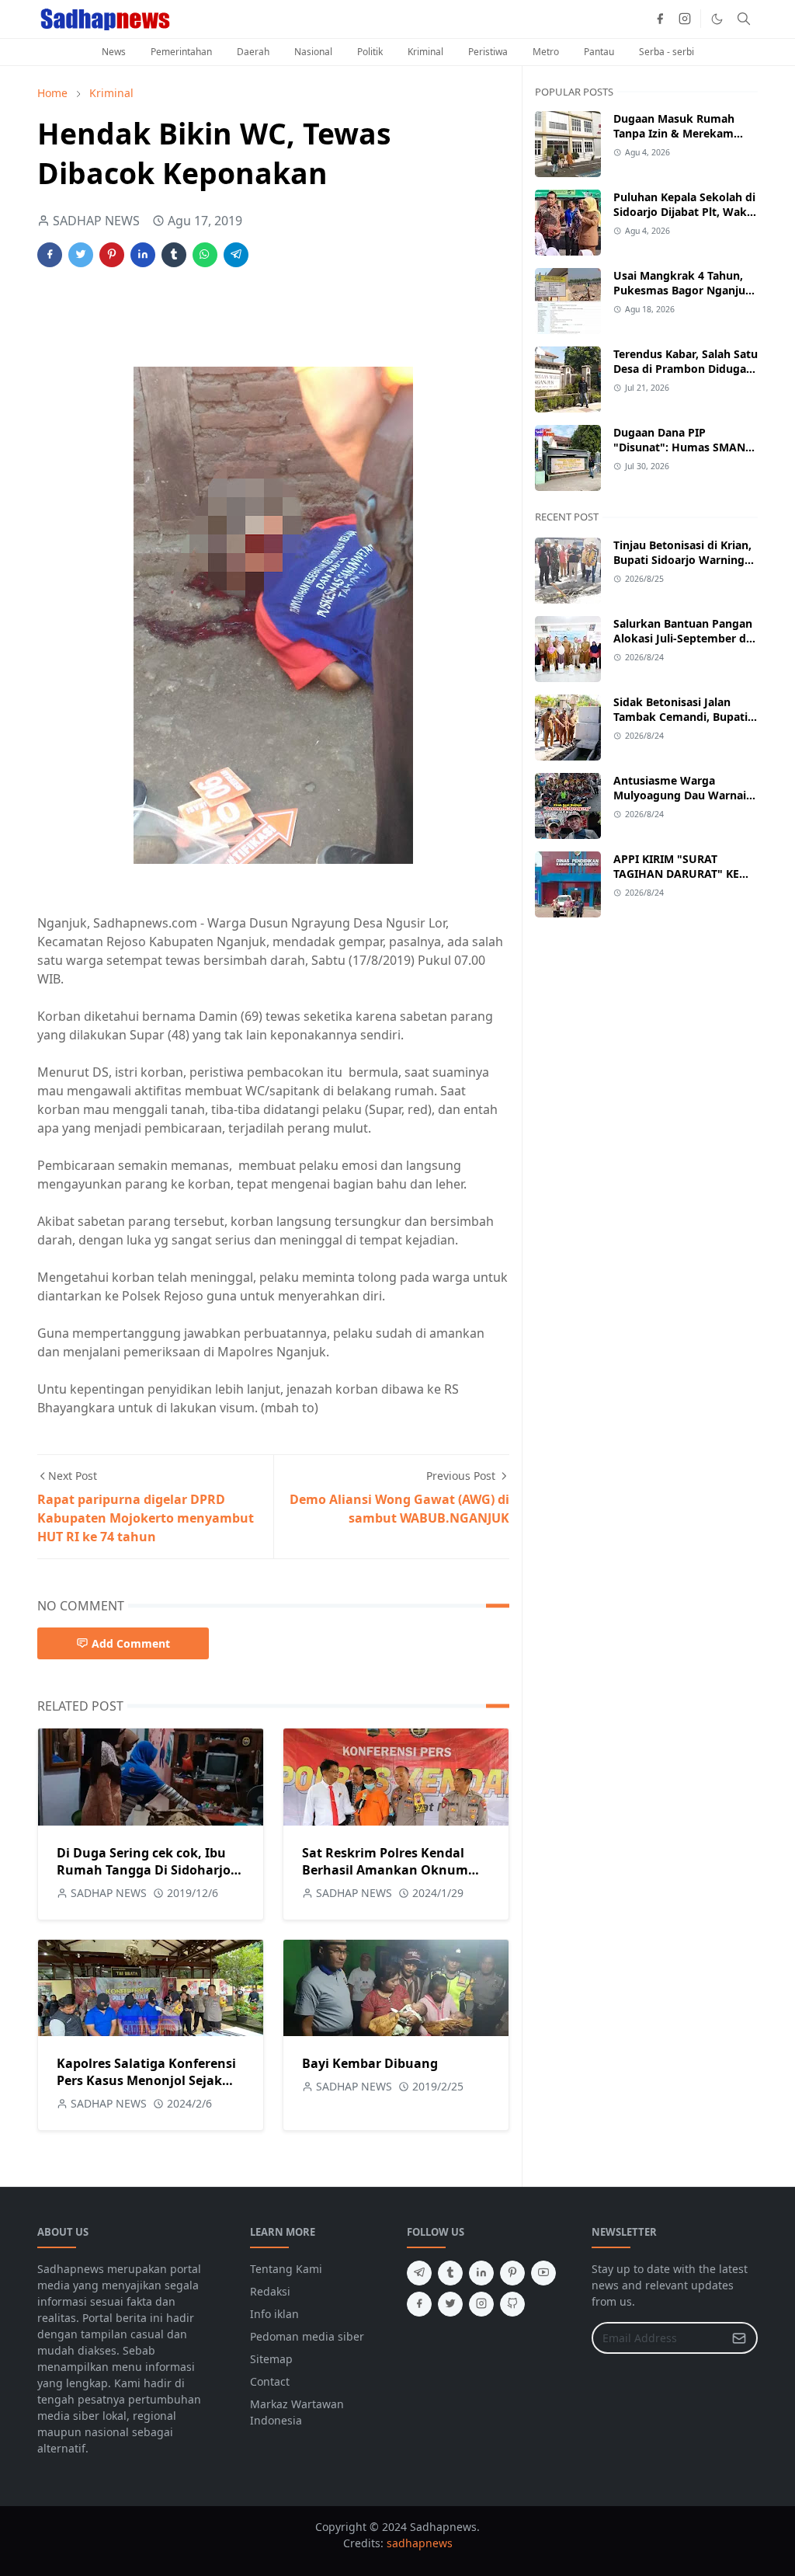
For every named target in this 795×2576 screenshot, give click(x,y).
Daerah (253, 52)
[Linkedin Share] (143, 255)
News (114, 52)
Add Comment (131, 1643)
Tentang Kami (286, 2269)
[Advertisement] (414, 327)
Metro (546, 52)
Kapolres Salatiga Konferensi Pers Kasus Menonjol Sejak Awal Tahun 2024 (146, 2080)
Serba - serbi (667, 52)
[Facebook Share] (50, 255)
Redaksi (270, 2291)
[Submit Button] (739, 2338)
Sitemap (271, 2359)
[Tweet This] (81, 255)
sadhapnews (420, 2543)
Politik (370, 52)
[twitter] (450, 2304)
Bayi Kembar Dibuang (370, 2063)
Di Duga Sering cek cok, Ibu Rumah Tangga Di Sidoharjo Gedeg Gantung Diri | (144, 1870)
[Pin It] (112, 255)
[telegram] (419, 2273)
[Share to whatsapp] (205, 255)
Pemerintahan (181, 52)
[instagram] (685, 19)
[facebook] (660, 19)
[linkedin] (481, 2273)
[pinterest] (512, 2273)
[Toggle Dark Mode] (717, 19)
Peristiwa (488, 52)
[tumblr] (450, 2273)
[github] (512, 2304)
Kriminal (425, 52)
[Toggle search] (744, 19)
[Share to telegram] (236, 255)
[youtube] (543, 2273)
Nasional (313, 52)
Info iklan (274, 2314)
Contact (270, 2381)
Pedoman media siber (307, 2336)
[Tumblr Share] (174, 255)
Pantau (599, 52)
